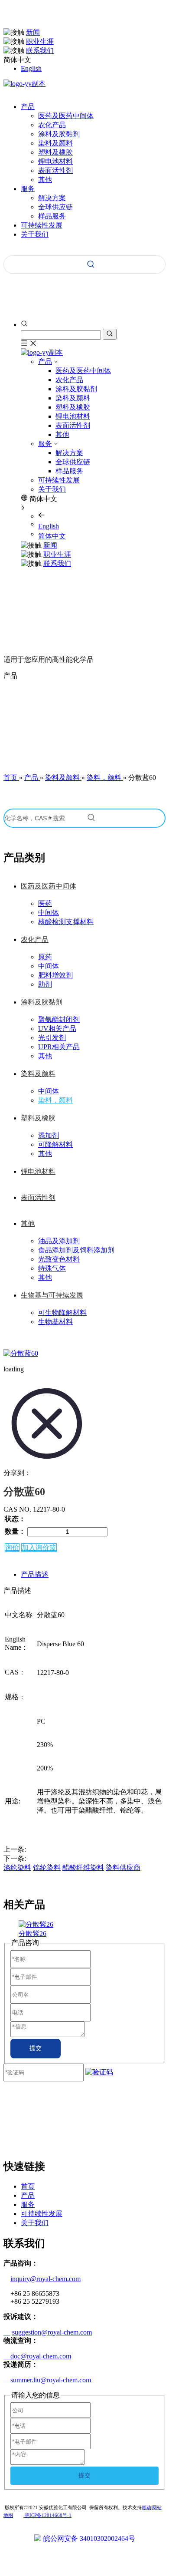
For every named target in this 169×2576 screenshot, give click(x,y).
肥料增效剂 (55, 975)
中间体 (49, 913)
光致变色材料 (59, 1259)
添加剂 (49, 1135)
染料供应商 (123, 1868)
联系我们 (40, 51)
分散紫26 (32, 1934)
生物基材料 (55, 1322)
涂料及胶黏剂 (59, 134)
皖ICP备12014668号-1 (47, 2515)
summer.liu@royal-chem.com (47, 2380)
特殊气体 (52, 1268)
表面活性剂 (55, 170)
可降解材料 (55, 1144)
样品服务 (52, 216)
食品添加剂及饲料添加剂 (76, 1250)
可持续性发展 (59, 480)
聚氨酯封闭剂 (59, 1019)
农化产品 (52, 125)
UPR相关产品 (59, 1047)
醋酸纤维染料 (83, 1868)
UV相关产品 (57, 1029)
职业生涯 (40, 41)
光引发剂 (52, 1038)
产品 (45, 362)
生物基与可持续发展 (52, 1295)
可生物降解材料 (62, 1313)
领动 (146, 2507)
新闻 (33, 32)
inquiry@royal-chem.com (45, 2279)
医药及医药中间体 (66, 116)
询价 (12, 1547)
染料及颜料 (55, 143)
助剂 (45, 984)
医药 (45, 903)
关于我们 (52, 489)
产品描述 (35, 1574)
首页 (28, 2186)
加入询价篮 (39, 1547)
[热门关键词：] (91, 264)
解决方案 (52, 198)
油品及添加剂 (59, 1241)
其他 (45, 180)
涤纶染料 (17, 1868)
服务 (45, 444)
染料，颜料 (55, 1100)
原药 (45, 957)
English (31, 68)
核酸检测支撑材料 (66, 922)
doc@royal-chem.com (37, 2356)
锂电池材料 (55, 161)
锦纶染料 (47, 1868)
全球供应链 (55, 207)
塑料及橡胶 (55, 152)
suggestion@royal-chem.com (52, 2332)
